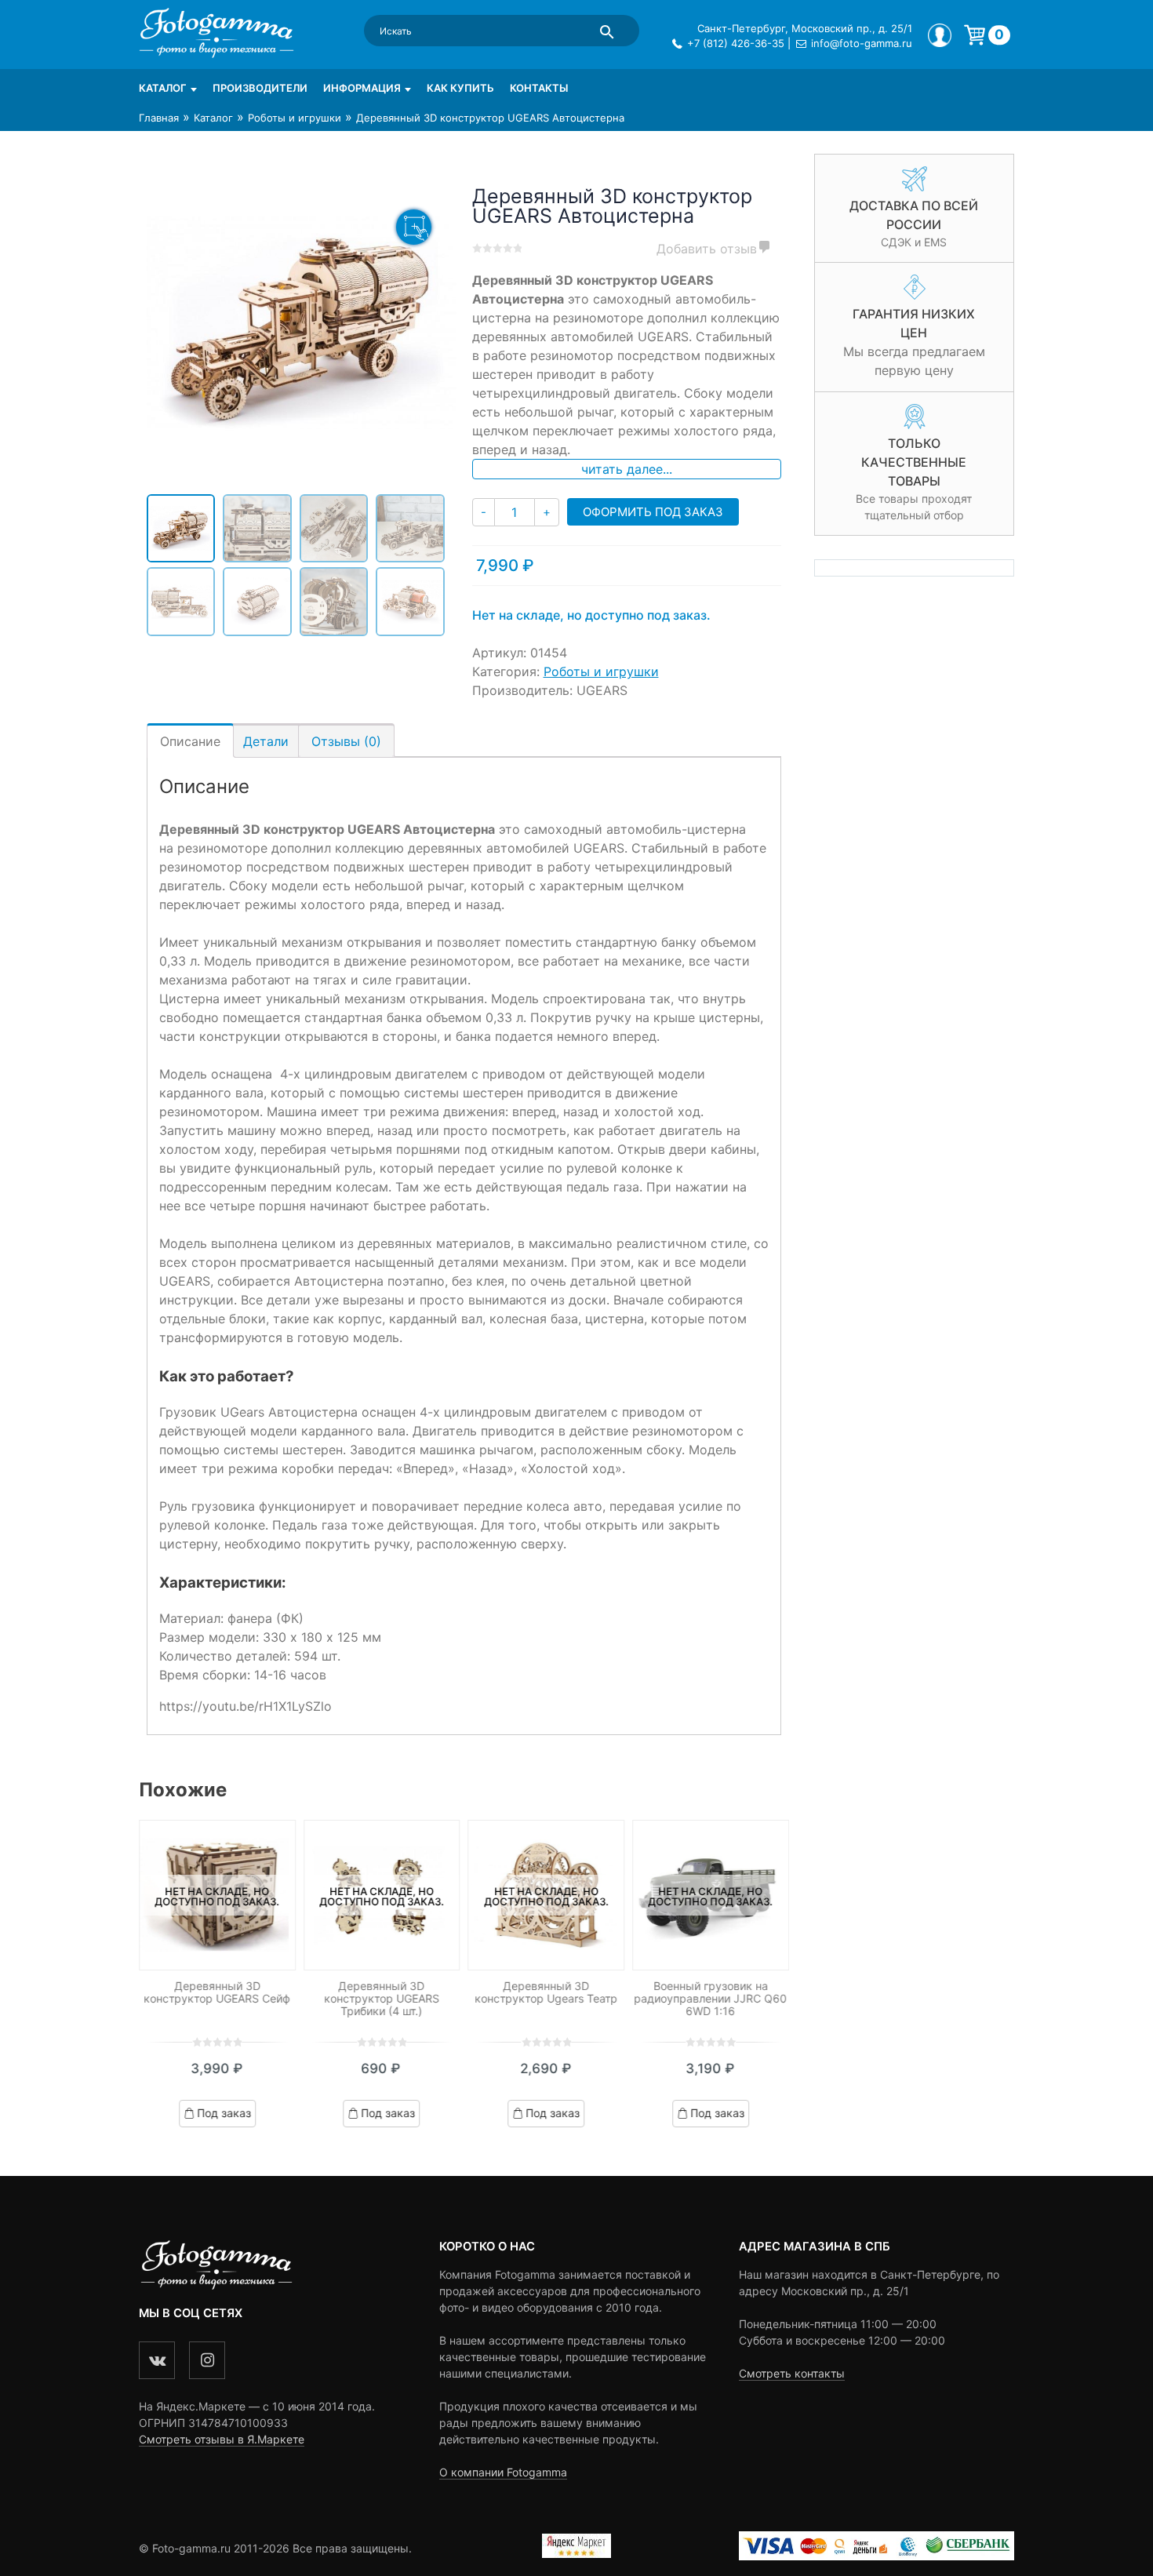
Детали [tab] (266, 741)
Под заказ (224, 2113)
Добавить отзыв (707, 249)
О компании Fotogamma (503, 2472)
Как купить (460, 88)
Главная (159, 118)
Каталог (163, 88)
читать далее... (627, 469)
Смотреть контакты (792, 2373)
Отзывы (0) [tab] (346, 741)
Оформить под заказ (653, 512)
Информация (362, 88)
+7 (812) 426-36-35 (736, 43)
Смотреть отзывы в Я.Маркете (222, 2439)
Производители (260, 88)
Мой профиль (940, 35)
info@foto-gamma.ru (862, 43)
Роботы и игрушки (295, 118)
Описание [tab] (190, 741)
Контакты (539, 88)
